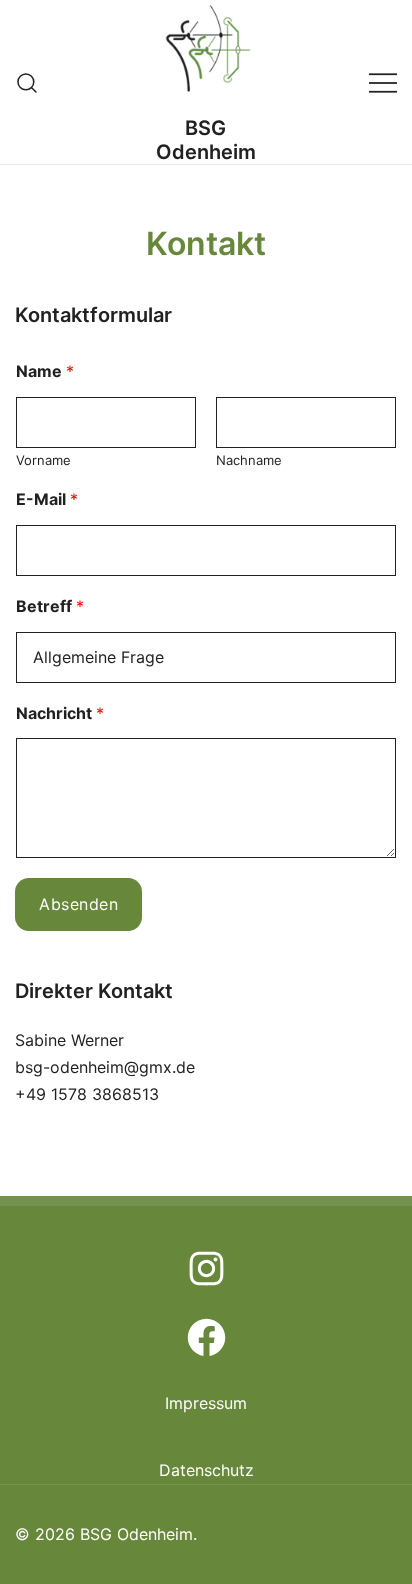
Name (45, 371)
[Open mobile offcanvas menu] (383, 82)
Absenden (78, 904)
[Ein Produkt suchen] (27, 81)
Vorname (43, 460)
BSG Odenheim (206, 140)
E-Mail (47, 499)
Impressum (206, 1403)
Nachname (249, 460)
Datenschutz (206, 1470)
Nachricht (60, 713)
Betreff (50, 606)
